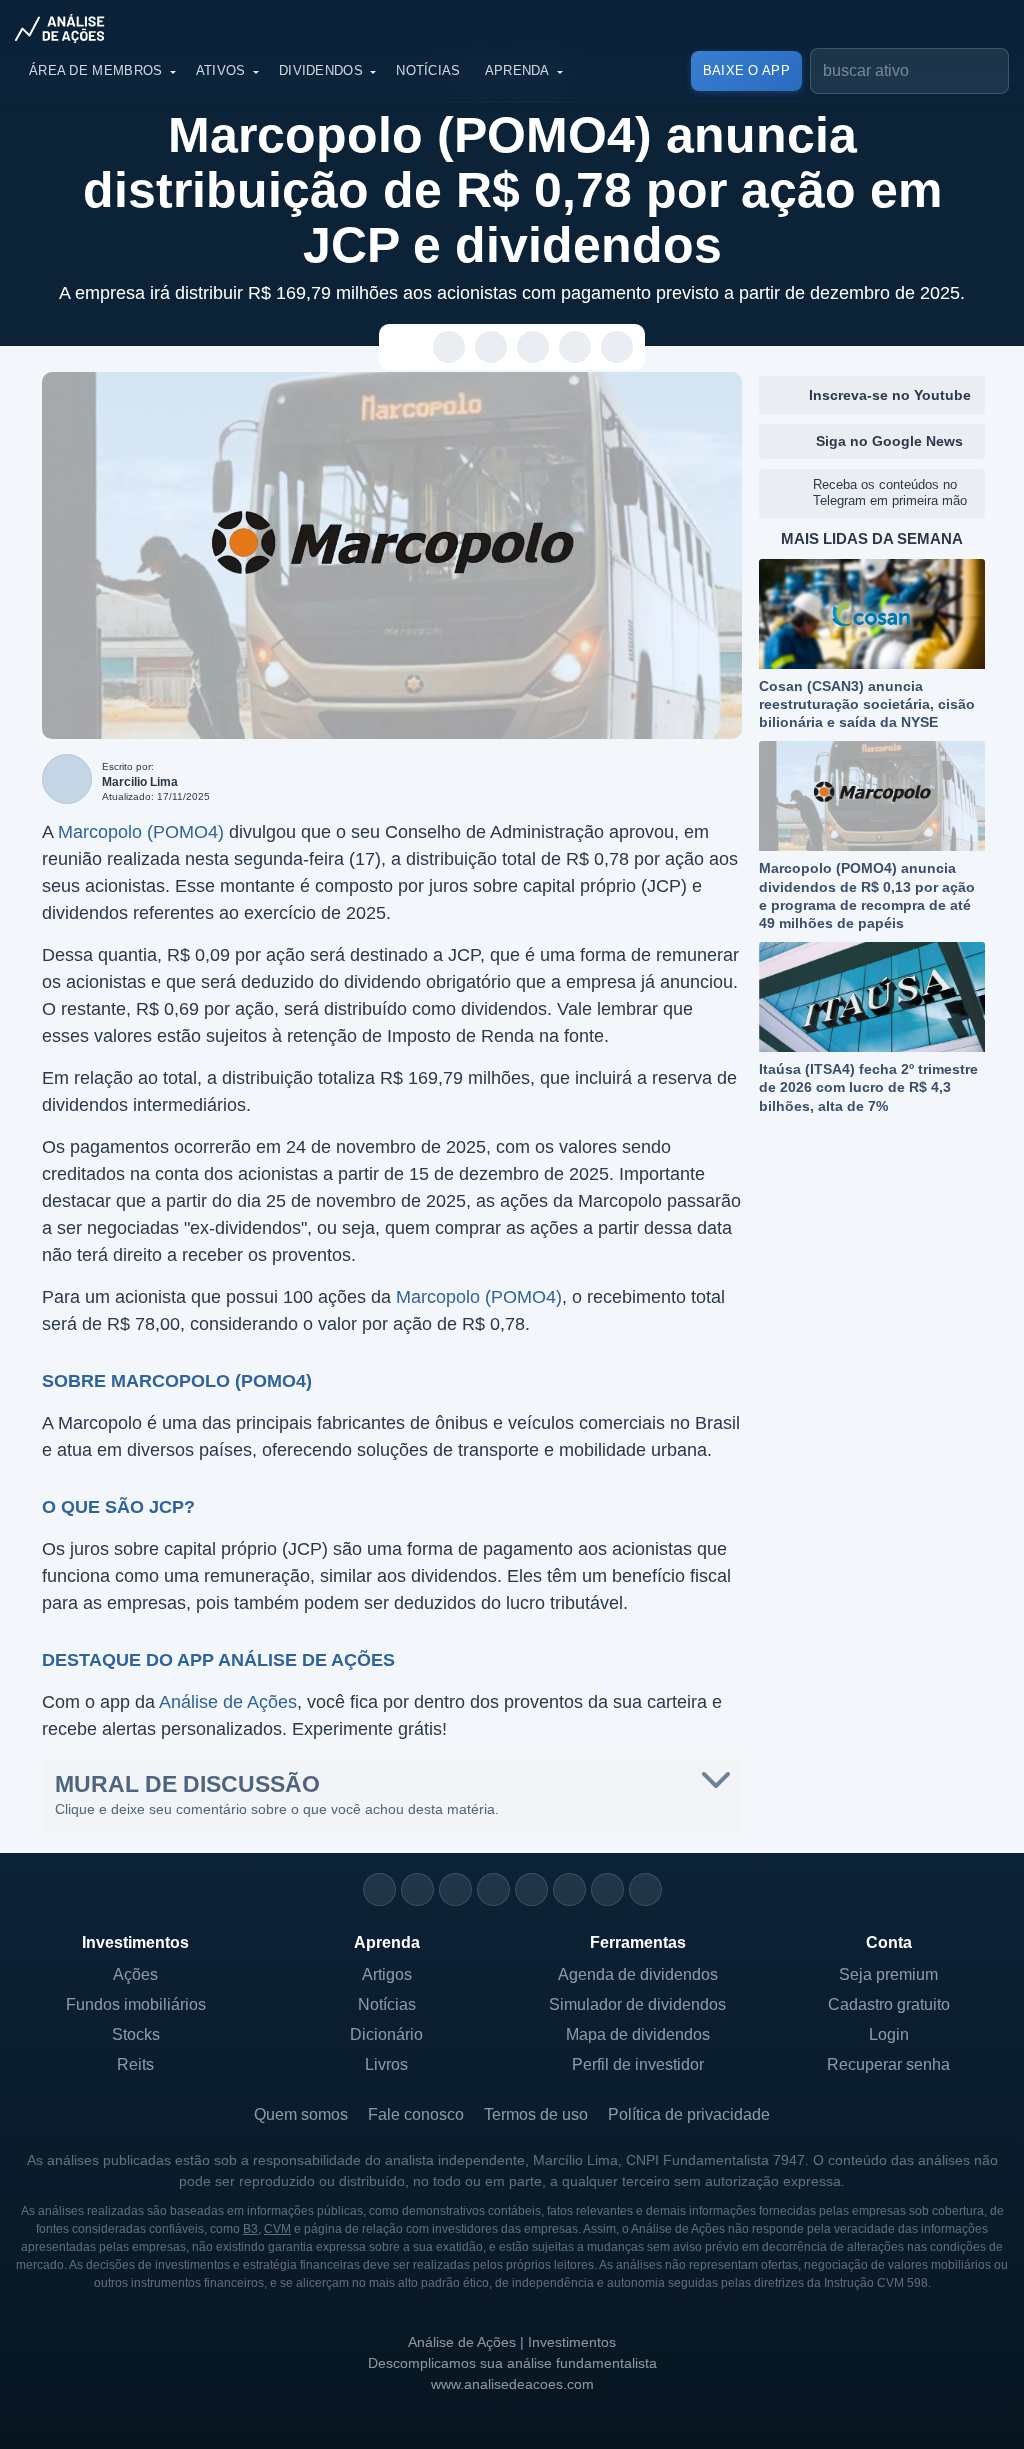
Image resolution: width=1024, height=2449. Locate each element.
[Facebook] (417, 1889)
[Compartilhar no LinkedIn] (617, 348)
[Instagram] (379, 1889)
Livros (386, 2064)
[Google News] (569, 1889)
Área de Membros (96, 70)
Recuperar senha (888, 2064)
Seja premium (888, 1974)
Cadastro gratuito (889, 2004)
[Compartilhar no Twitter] (575, 348)
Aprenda (517, 70)
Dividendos (321, 70)
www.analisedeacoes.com (512, 2384)
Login (889, 2034)
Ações (135, 1974)
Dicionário (386, 2034)
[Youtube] (531, 1889)
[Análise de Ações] (66, 28)
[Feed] (607, 1889)
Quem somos (301, 2114)
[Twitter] (455, 1889)
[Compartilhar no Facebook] (533, 348)
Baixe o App (746, 70)
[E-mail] (645, 1889)
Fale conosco (416, 2114)
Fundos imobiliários (136, 2004)
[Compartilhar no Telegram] (491, 348)
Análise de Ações (228, 1702)
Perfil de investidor (638, 2064)
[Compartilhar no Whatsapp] (449, 348)
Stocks (136, 2034)
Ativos (221, 70)
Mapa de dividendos (638, 2034)
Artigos (387, 1974)
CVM (277, 2229)
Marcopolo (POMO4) (141, 832)
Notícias (428, 70)
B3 (250, 2229)
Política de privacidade (689, 2114)
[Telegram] (493, 1889)
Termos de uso (536, 2114)
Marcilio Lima (140, 782)
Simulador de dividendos (637, 2004)
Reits (135, 2064)
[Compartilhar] (407, 348)
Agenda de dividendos (638, 1974)
